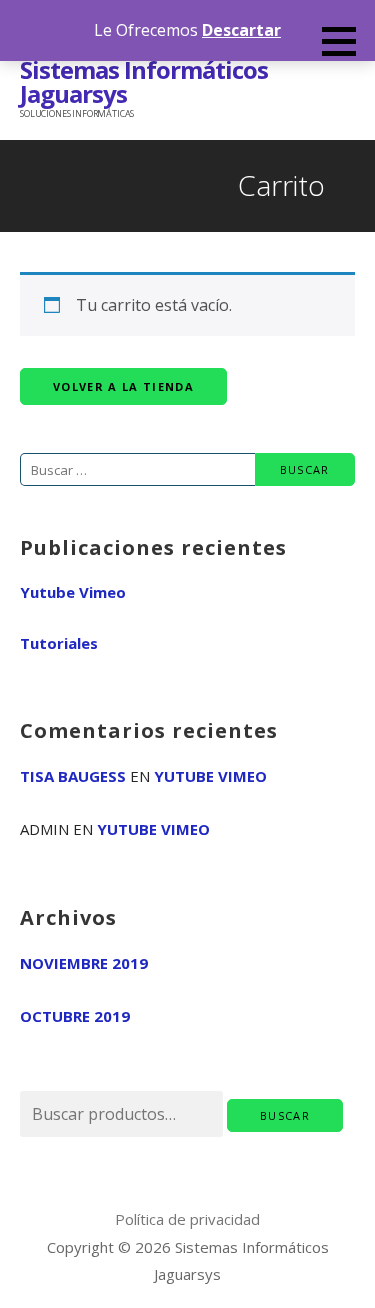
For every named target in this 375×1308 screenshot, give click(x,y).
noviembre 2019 (84, 963)
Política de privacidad (187, 1219)
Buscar (285, 1115)
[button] (346, 41)
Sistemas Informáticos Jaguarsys (144, 81)
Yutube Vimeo (73, 592)
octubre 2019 (75, 1016)
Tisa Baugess (73, 776)
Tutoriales (59, 643)
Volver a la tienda (123, 386)
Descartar (241, 30)
